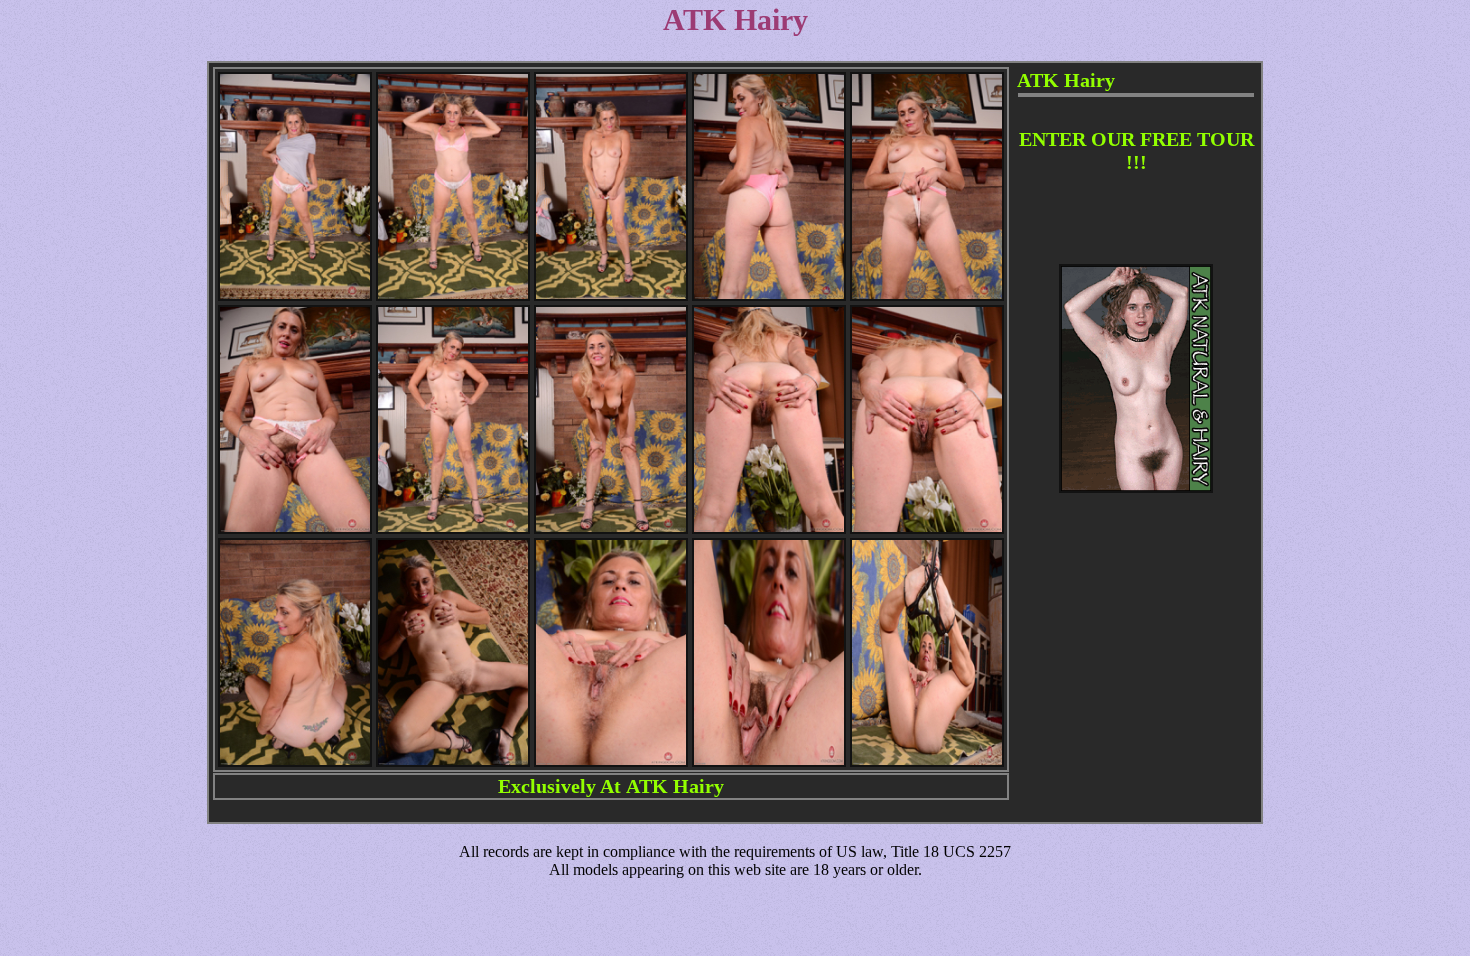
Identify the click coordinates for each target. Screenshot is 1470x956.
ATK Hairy (675, 786)
